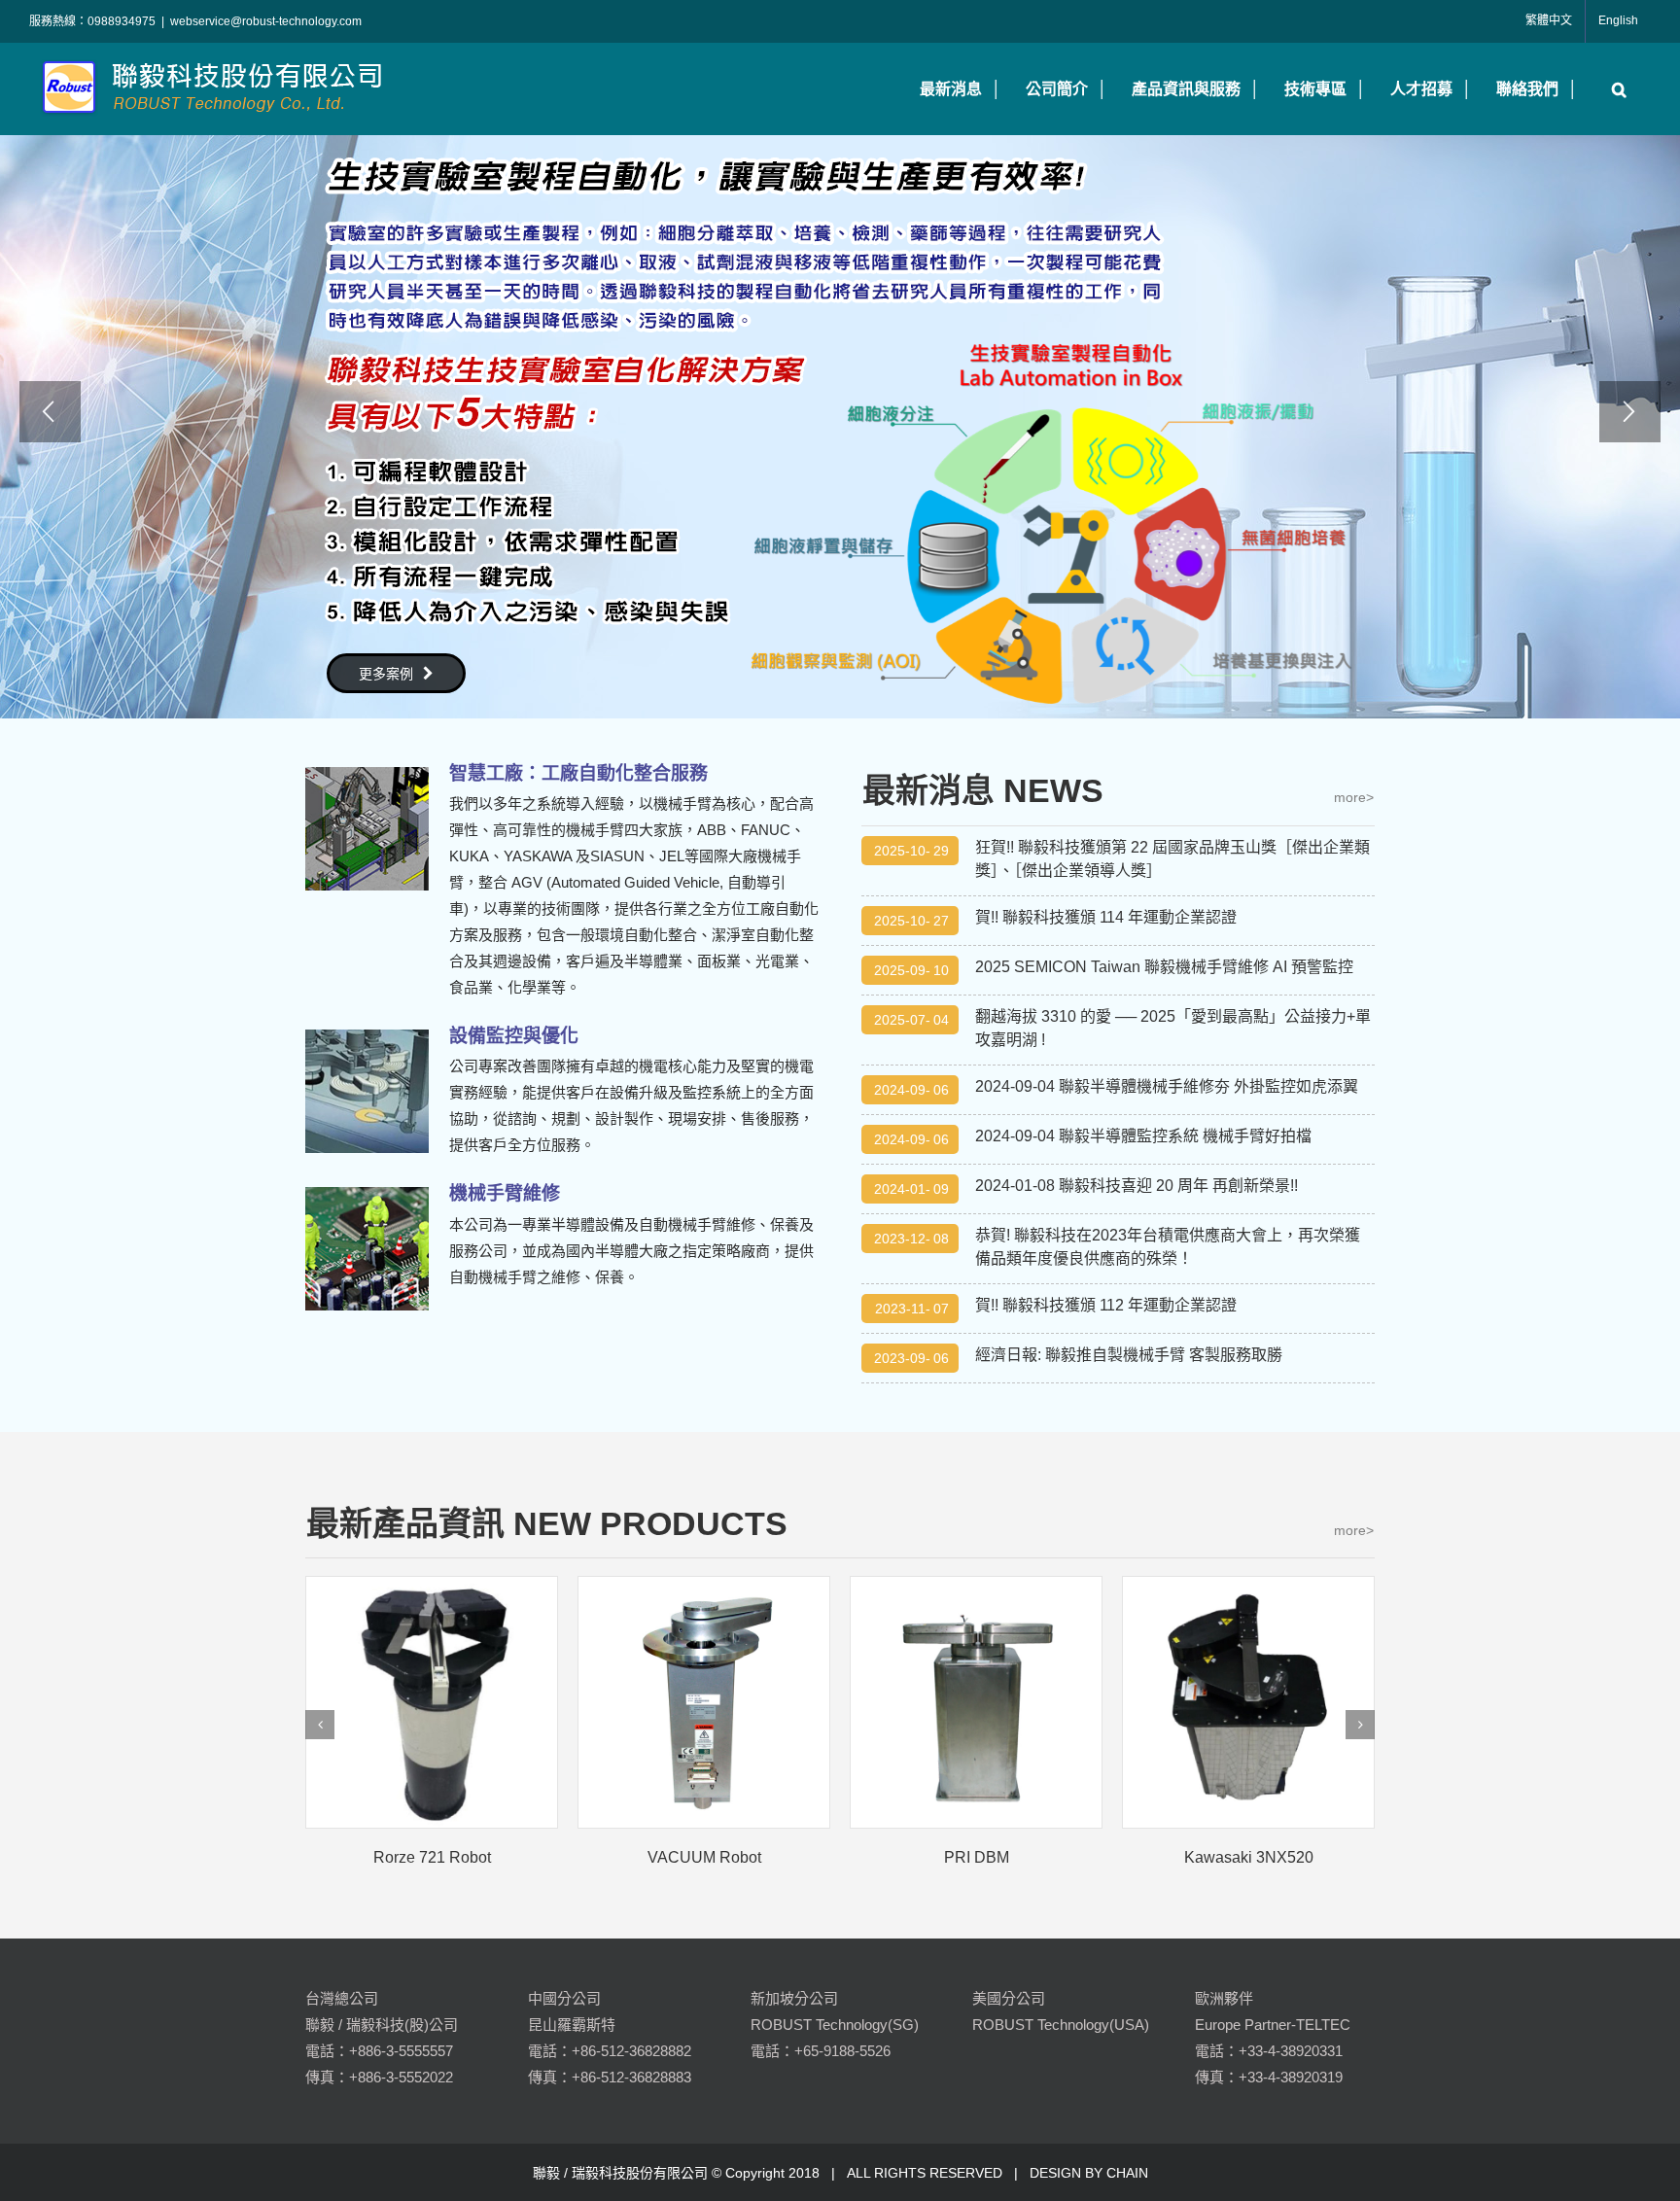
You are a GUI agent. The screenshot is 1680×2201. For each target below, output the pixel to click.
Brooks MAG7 (977, 1857)
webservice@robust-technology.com (266, 21)
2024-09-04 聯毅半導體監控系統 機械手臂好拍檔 (1143, 1136)
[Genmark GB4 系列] (704, 1702)
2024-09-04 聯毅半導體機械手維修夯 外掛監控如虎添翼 (1167, 1086)
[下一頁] (1360, 1725)
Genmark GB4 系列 (704, 1857)
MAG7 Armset (1248, 1857)
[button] (1614, 89)
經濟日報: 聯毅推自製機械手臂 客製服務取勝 (1129, 1355)
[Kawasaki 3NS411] (432, 1702)
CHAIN (1127, 2173)
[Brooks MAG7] (976, 1702)
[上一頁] (320, 1725)
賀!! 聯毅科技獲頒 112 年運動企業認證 (1106, 1305)
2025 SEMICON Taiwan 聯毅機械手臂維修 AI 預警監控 (1164, 967)
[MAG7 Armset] (1248, 1702)
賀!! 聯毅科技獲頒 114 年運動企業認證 (1106, 917)
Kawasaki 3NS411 (432, 1857)
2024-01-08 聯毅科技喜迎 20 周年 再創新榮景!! (1137, 1186)
